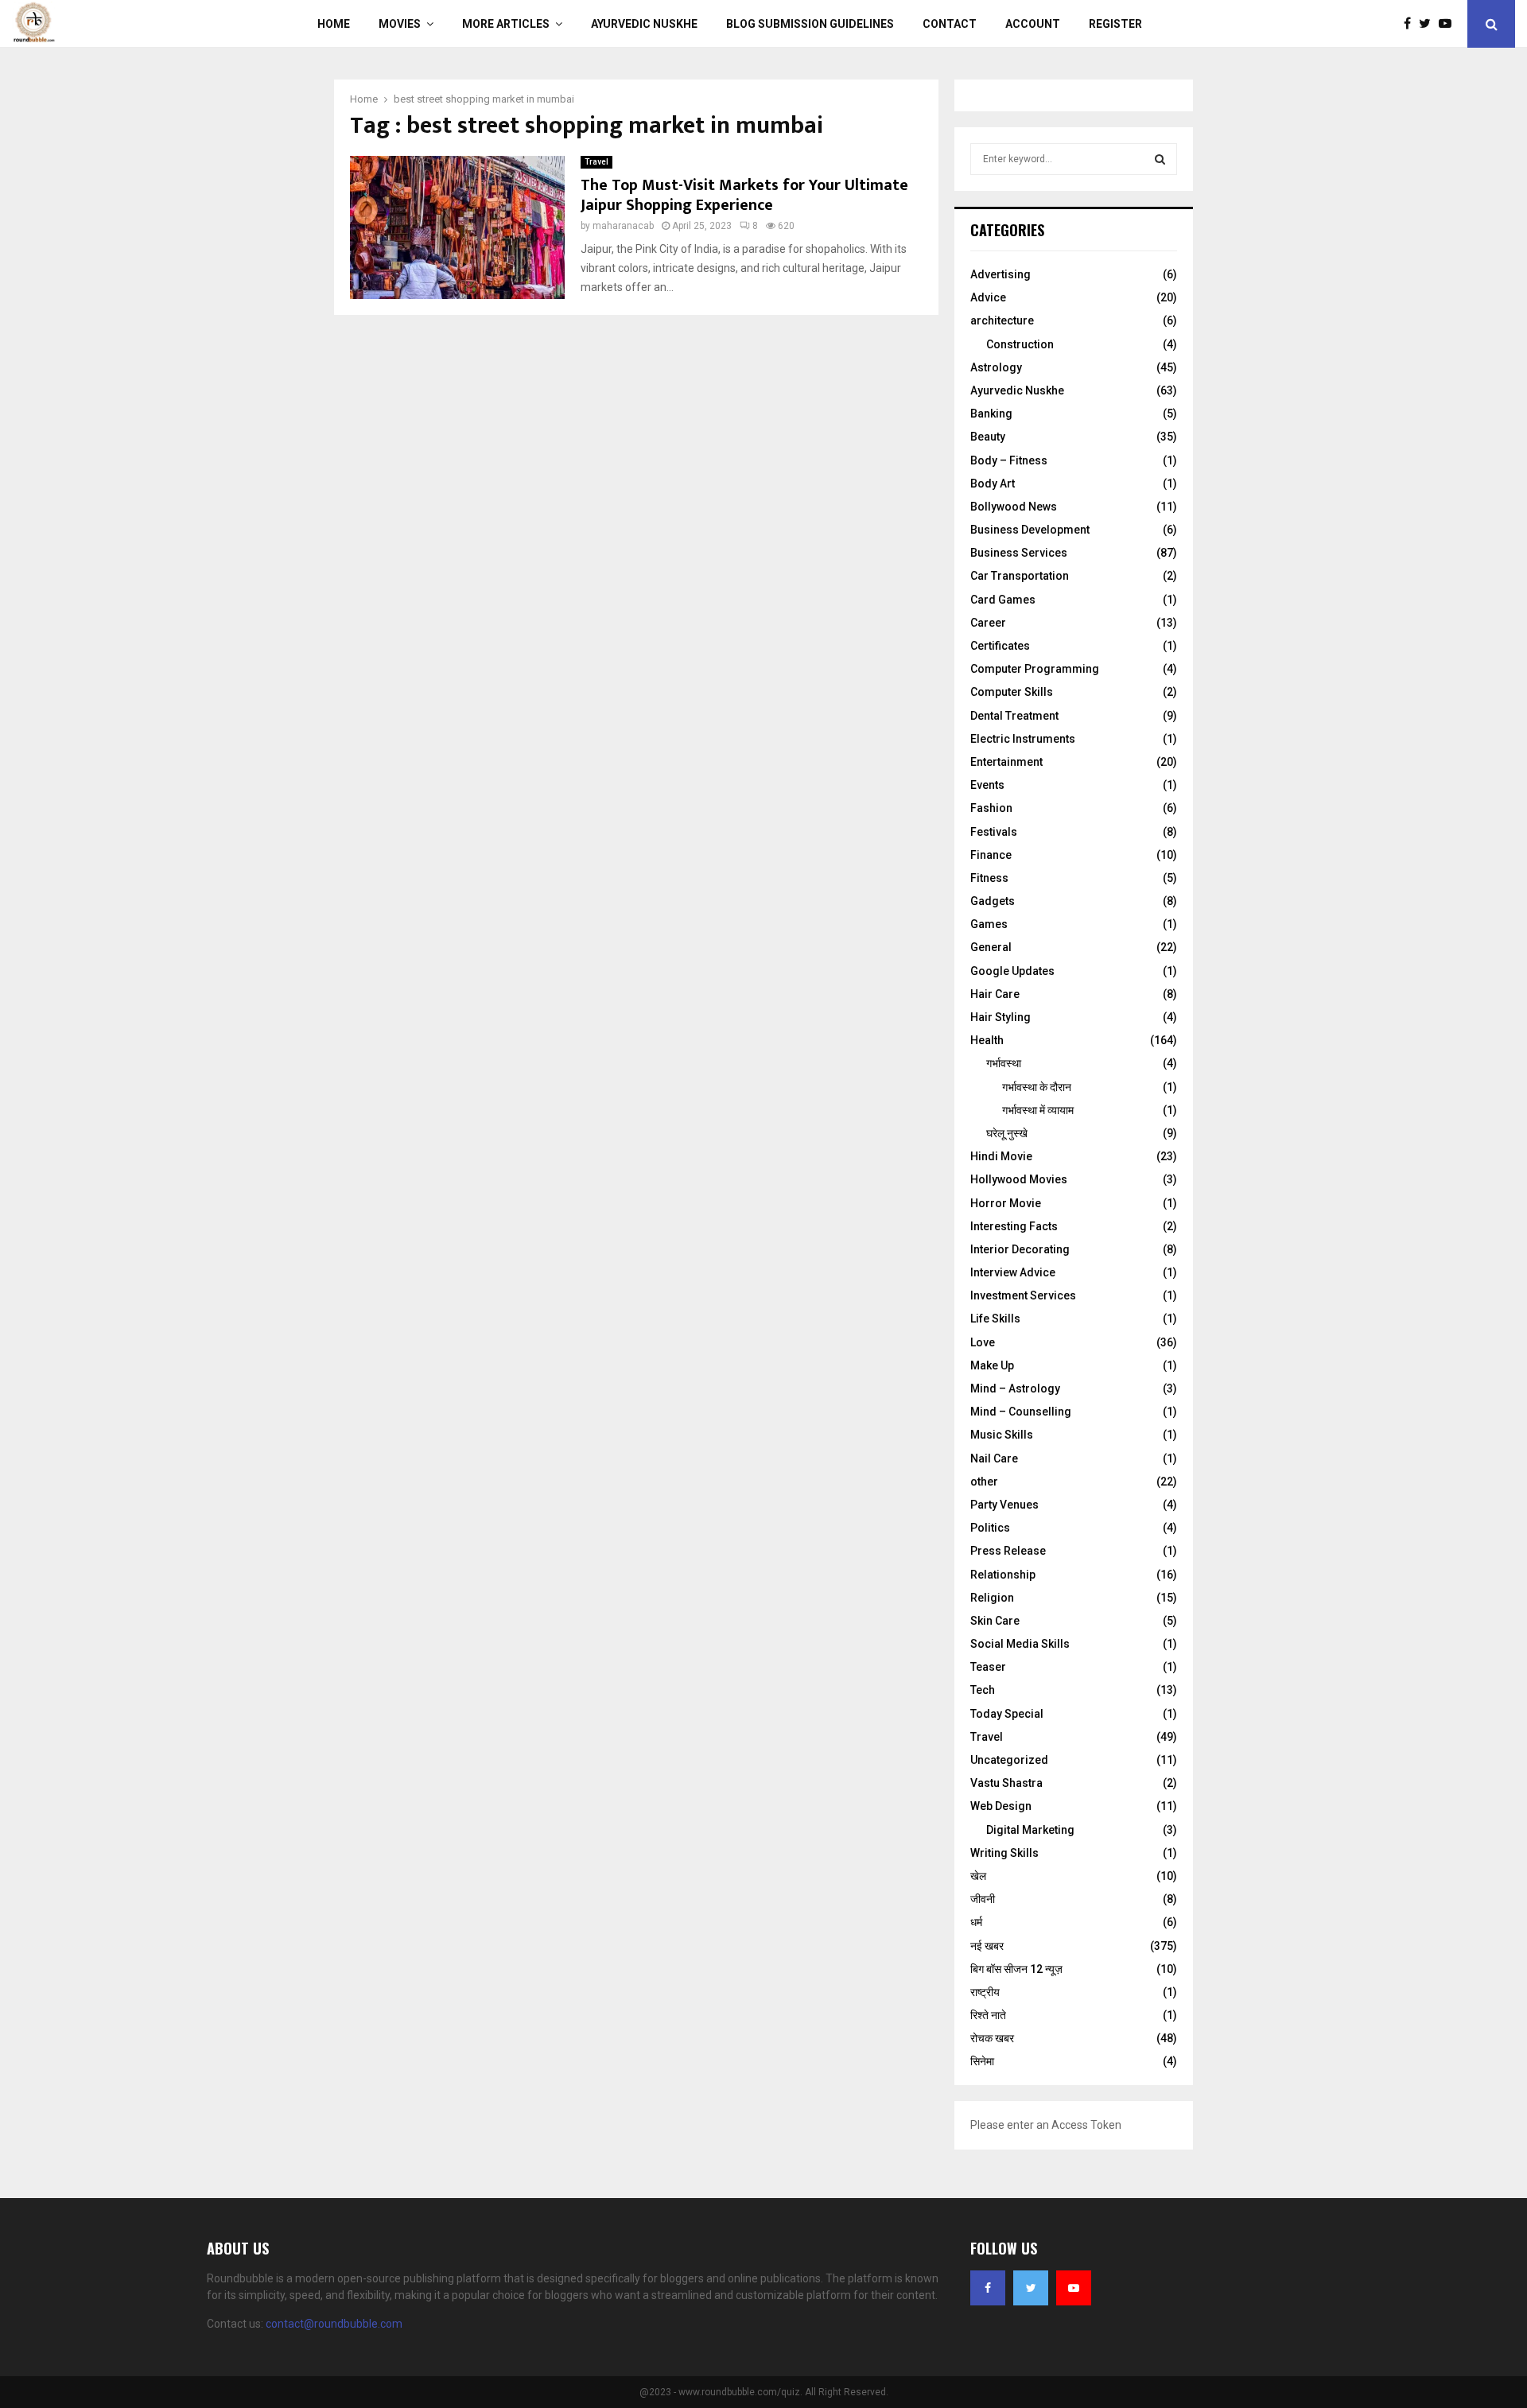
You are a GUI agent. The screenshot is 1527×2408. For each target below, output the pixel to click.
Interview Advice (1013, 1272)
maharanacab (623, 226)
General (991, 947)
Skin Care (995, 1621)
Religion (992, 1598)
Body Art (993, 484)
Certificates (1000, 646)
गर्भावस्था (1004, 1063)
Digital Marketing (1030, 1830)
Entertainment (1006, 762)
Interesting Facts (1014, 1226)
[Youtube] (1449, 24)
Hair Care (995, 994)
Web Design (1001, 1806)
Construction (1020, 344)
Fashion (991, 808)
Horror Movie (1006, 1203)
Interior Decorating (1020, 1249)
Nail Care (994, 1458)
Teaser (988, 1667)
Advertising (1001, 274)
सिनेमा (982, 2061)
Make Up (992, 1365)
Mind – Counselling (1021, 1412)
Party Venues (1004, 1505)
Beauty (988, 437)
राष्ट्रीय (985, 1992)
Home (334, 24)
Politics (990, 1528)
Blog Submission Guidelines (810, 24)
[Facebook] (1411, 24)
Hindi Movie (1001, 1156)
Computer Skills (1012, 692)
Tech (983, 1690)
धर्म (976, 1922)
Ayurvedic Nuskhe (644, 24)
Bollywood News (1014, 507)
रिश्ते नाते (988, 2015)
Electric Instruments (1023, 739)
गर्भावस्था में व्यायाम (1038, 1110)
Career (988, 623)
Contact (950, 24)
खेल (978, 1876)
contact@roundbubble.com (334, 2324)
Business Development (1030, 530)
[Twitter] (1429, 24)
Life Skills (995, 1319)
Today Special (1007, 1714)
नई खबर (987, 1946)
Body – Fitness (1009, 460)
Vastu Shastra (1006, 1783)
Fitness (989, 878)
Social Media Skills (1020, 1644)
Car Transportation (1020, 576)
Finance (991, 855)
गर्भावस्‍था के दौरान (1037, 1087)
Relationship (1003, 1575)
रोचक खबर (992, 2038)
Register (1115, 24)
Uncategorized (1009, 1760)
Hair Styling (1001, 1017)
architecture (1002, 320)
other (984, 1482)
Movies (400, 24)
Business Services (1019, 553)
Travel (596, 162)
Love (983, 1342)
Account (1033, 24)
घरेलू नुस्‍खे (1007, 1133)
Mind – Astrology (1015, 1388)
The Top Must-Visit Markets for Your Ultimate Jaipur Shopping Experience (744, 195)
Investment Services (1023, 1295)
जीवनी (983, 1899)
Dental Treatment (1014, 716)
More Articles (506, 24)
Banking (991, 414)
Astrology (996, 367)
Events (987, 785)
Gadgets (993, 901)
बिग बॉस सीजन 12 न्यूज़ (1016, 1969)
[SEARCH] (1160, 159)
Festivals (994, 832)
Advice (988, 297)
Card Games (1003, 600)
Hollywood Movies (1019, 1179)
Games (989, 924)
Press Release (1008, 1551)
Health (987, 1040)
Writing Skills (1004, 1853)
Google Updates (1012, 971)
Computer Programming (1035, 669)
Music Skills (1002, 1435)
